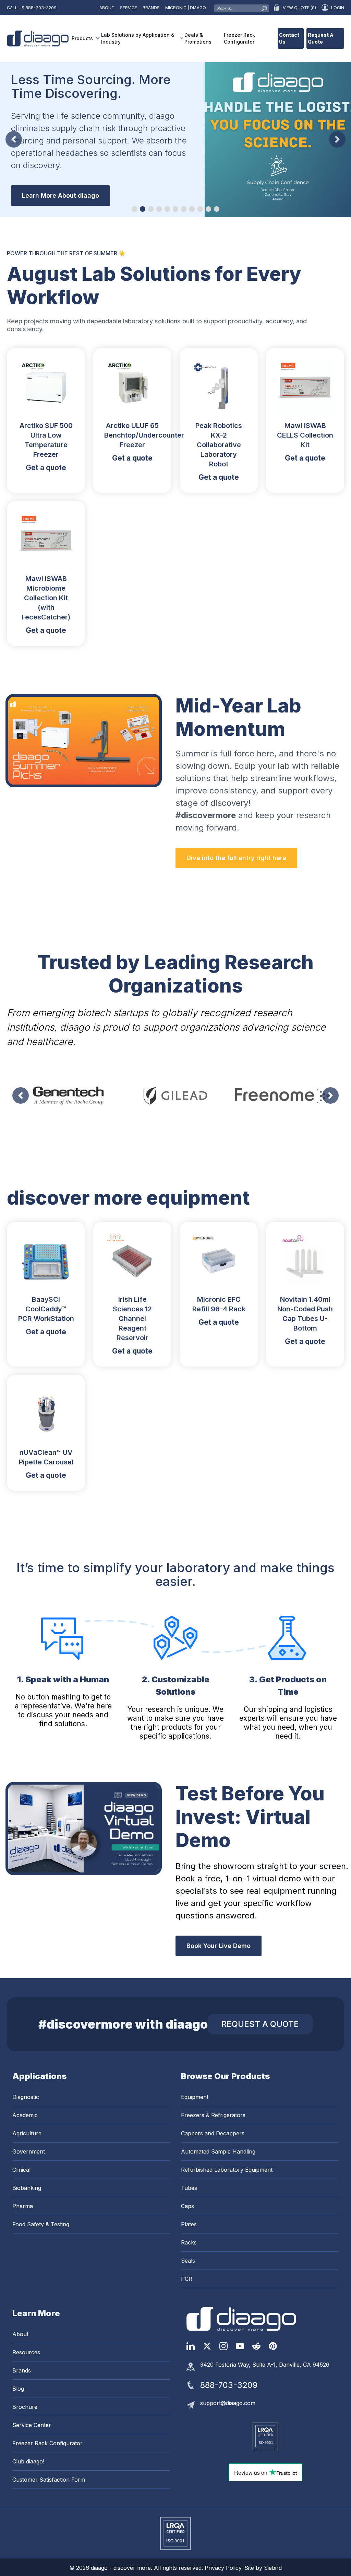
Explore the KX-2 (47, 183)
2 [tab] (143, 209)
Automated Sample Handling (218, 2151)
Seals (188, 2261)
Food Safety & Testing (41, 2224)
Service (129, 8)
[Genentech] (69, 1095)
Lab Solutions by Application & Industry (138, 38)
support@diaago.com (228, 2403)
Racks (189, 2242)
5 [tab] (167, 209)
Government (29, 2151)
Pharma (23, 2206)
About (107, 8)
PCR (187, 2279)
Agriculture (27, 2133)
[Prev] (14, 139)
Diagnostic (26, 2097)
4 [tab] (159, 209)
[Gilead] (175, 1095)
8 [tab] (192, 209)
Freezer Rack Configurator (239, 38)
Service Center (32, 2425)
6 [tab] (175, 209)
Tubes (189, 2188)
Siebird (273, 2568)
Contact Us (289, 38)
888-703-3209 (41, 8)
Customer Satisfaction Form (49, 2480)
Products (82, 38)
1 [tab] (134, 209)
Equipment (195, 2097)
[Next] (337, 139)
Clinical (21, 2170)
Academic (25, 2115)
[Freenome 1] (282, 1095)
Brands (151, 8)
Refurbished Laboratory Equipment (227, 2170)
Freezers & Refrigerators (213, 2115)
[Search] (264, 7)
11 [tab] (217, 209)
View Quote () (299, 8)
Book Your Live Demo (219, 1946)
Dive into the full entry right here (236, 858)
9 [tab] (200, 209)
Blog (18, 2389)
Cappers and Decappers (213, 2133)
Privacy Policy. (225, 2568)
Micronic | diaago (186, 8)
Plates (189, 2224)
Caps (187, 2206)
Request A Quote (321, 38)
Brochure (25, 2407)
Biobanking (27, 2188)
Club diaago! (28, 2461)
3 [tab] (151, 209)
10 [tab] (208, 209)
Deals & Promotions (198, 38)
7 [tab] (184, 209)
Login (338, 8)
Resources (26, 2352)
